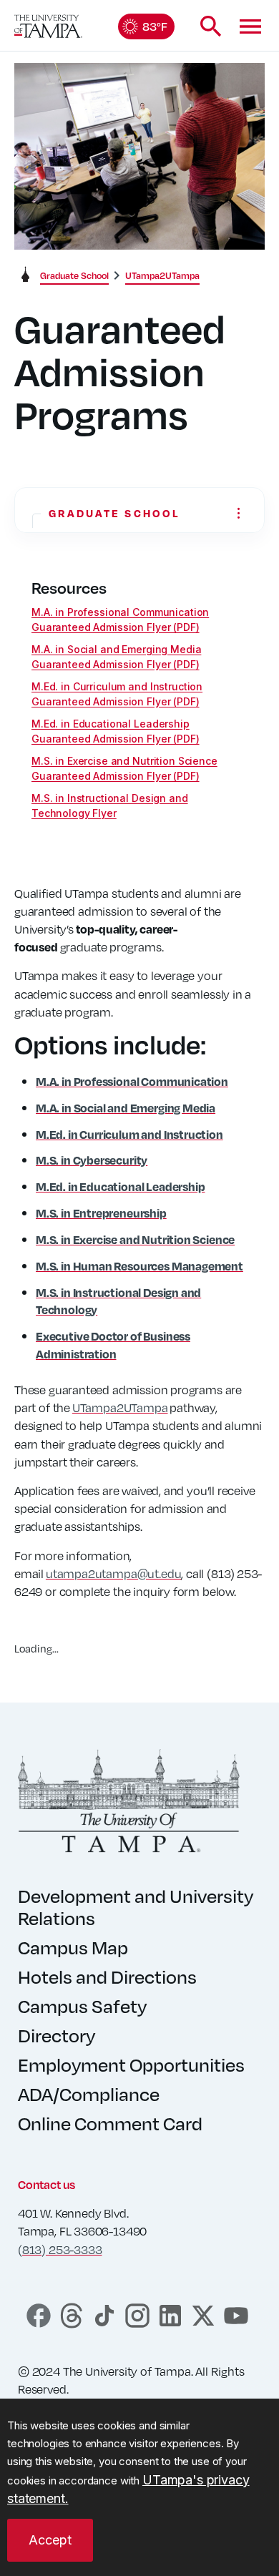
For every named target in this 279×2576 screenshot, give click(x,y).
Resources (69, 588)
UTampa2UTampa (120, 1407)
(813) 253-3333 (60, 2249)
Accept (50, 2540)
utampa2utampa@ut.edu (113, 1573)
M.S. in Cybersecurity (92, 1160)
